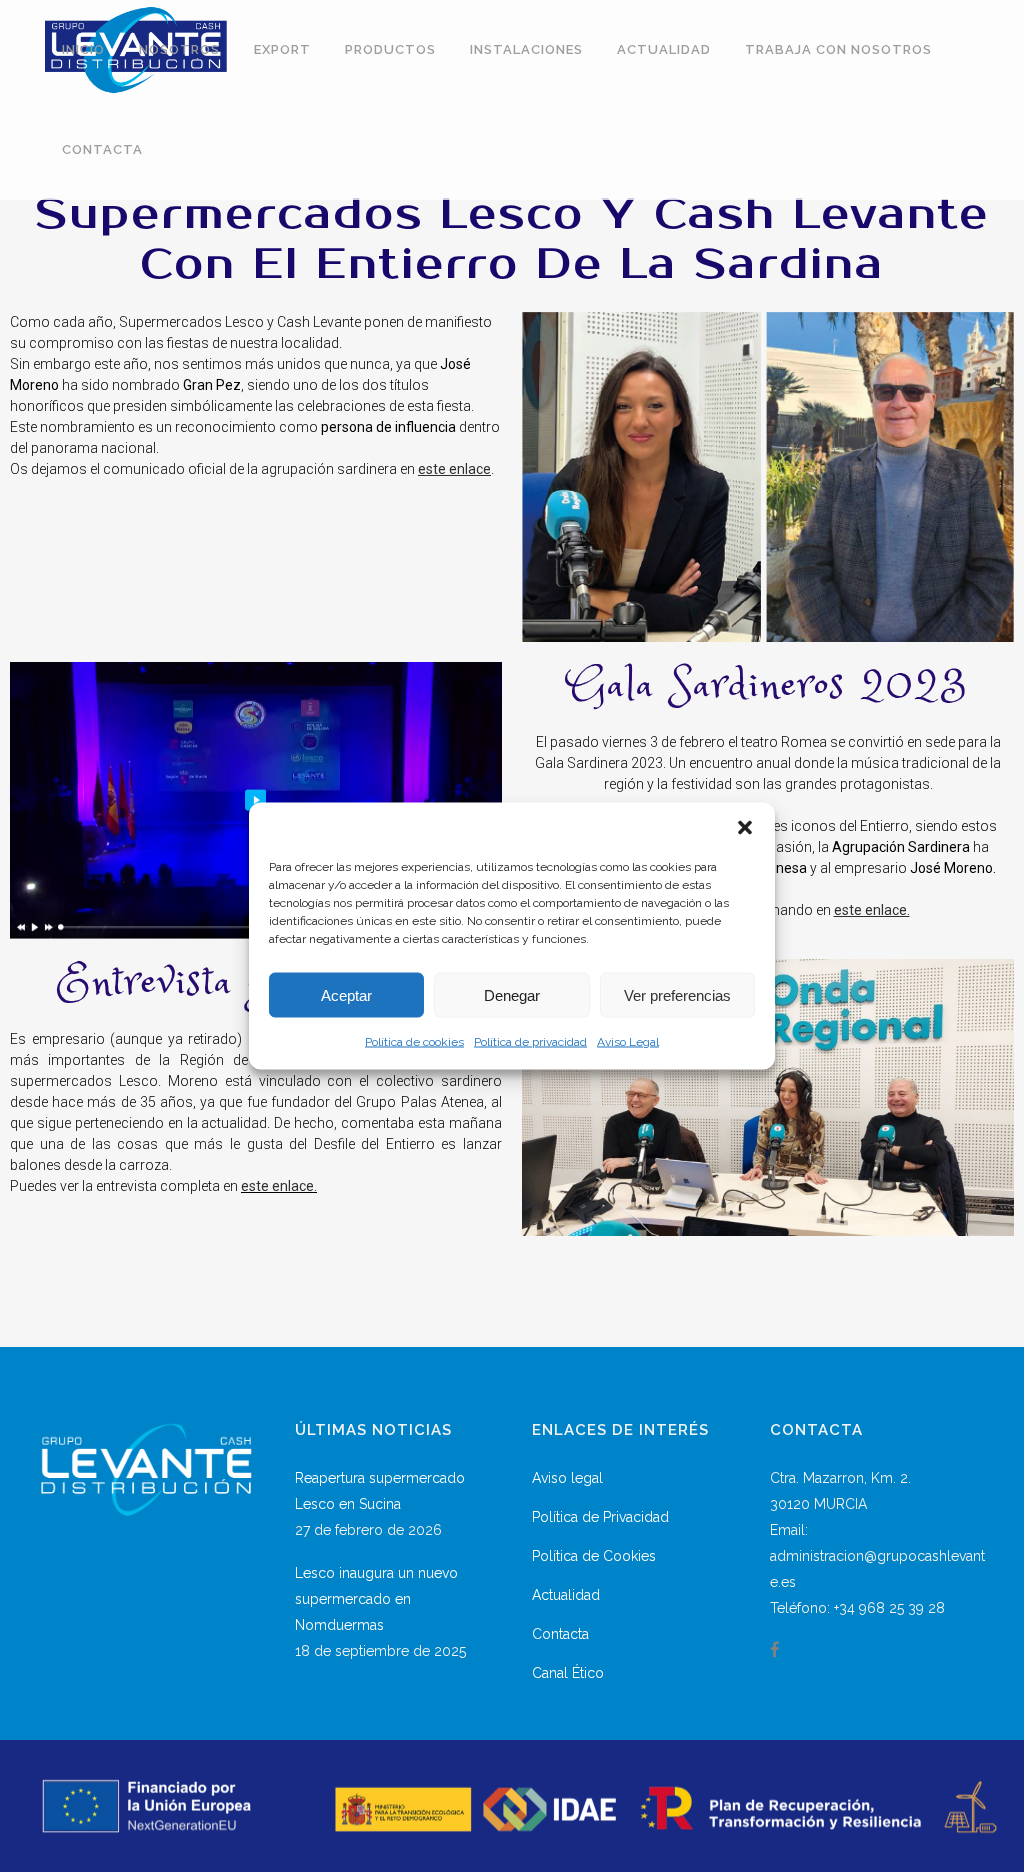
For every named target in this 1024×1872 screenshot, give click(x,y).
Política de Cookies (594, 1556)
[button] (745, 828)
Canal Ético (568, 1673)
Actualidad (566, 1595)
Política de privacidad (530, 1042)
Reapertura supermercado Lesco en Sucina (380, 1491)
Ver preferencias (677, 994)
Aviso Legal (628, 1042)
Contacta (560, 1634)
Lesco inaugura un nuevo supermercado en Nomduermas (376, 1599)
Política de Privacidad (600, 1517)
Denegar (512, 994)
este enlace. (279, 1186)
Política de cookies (414, 1042)
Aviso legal (567, 1478)
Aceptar (346, 994)
